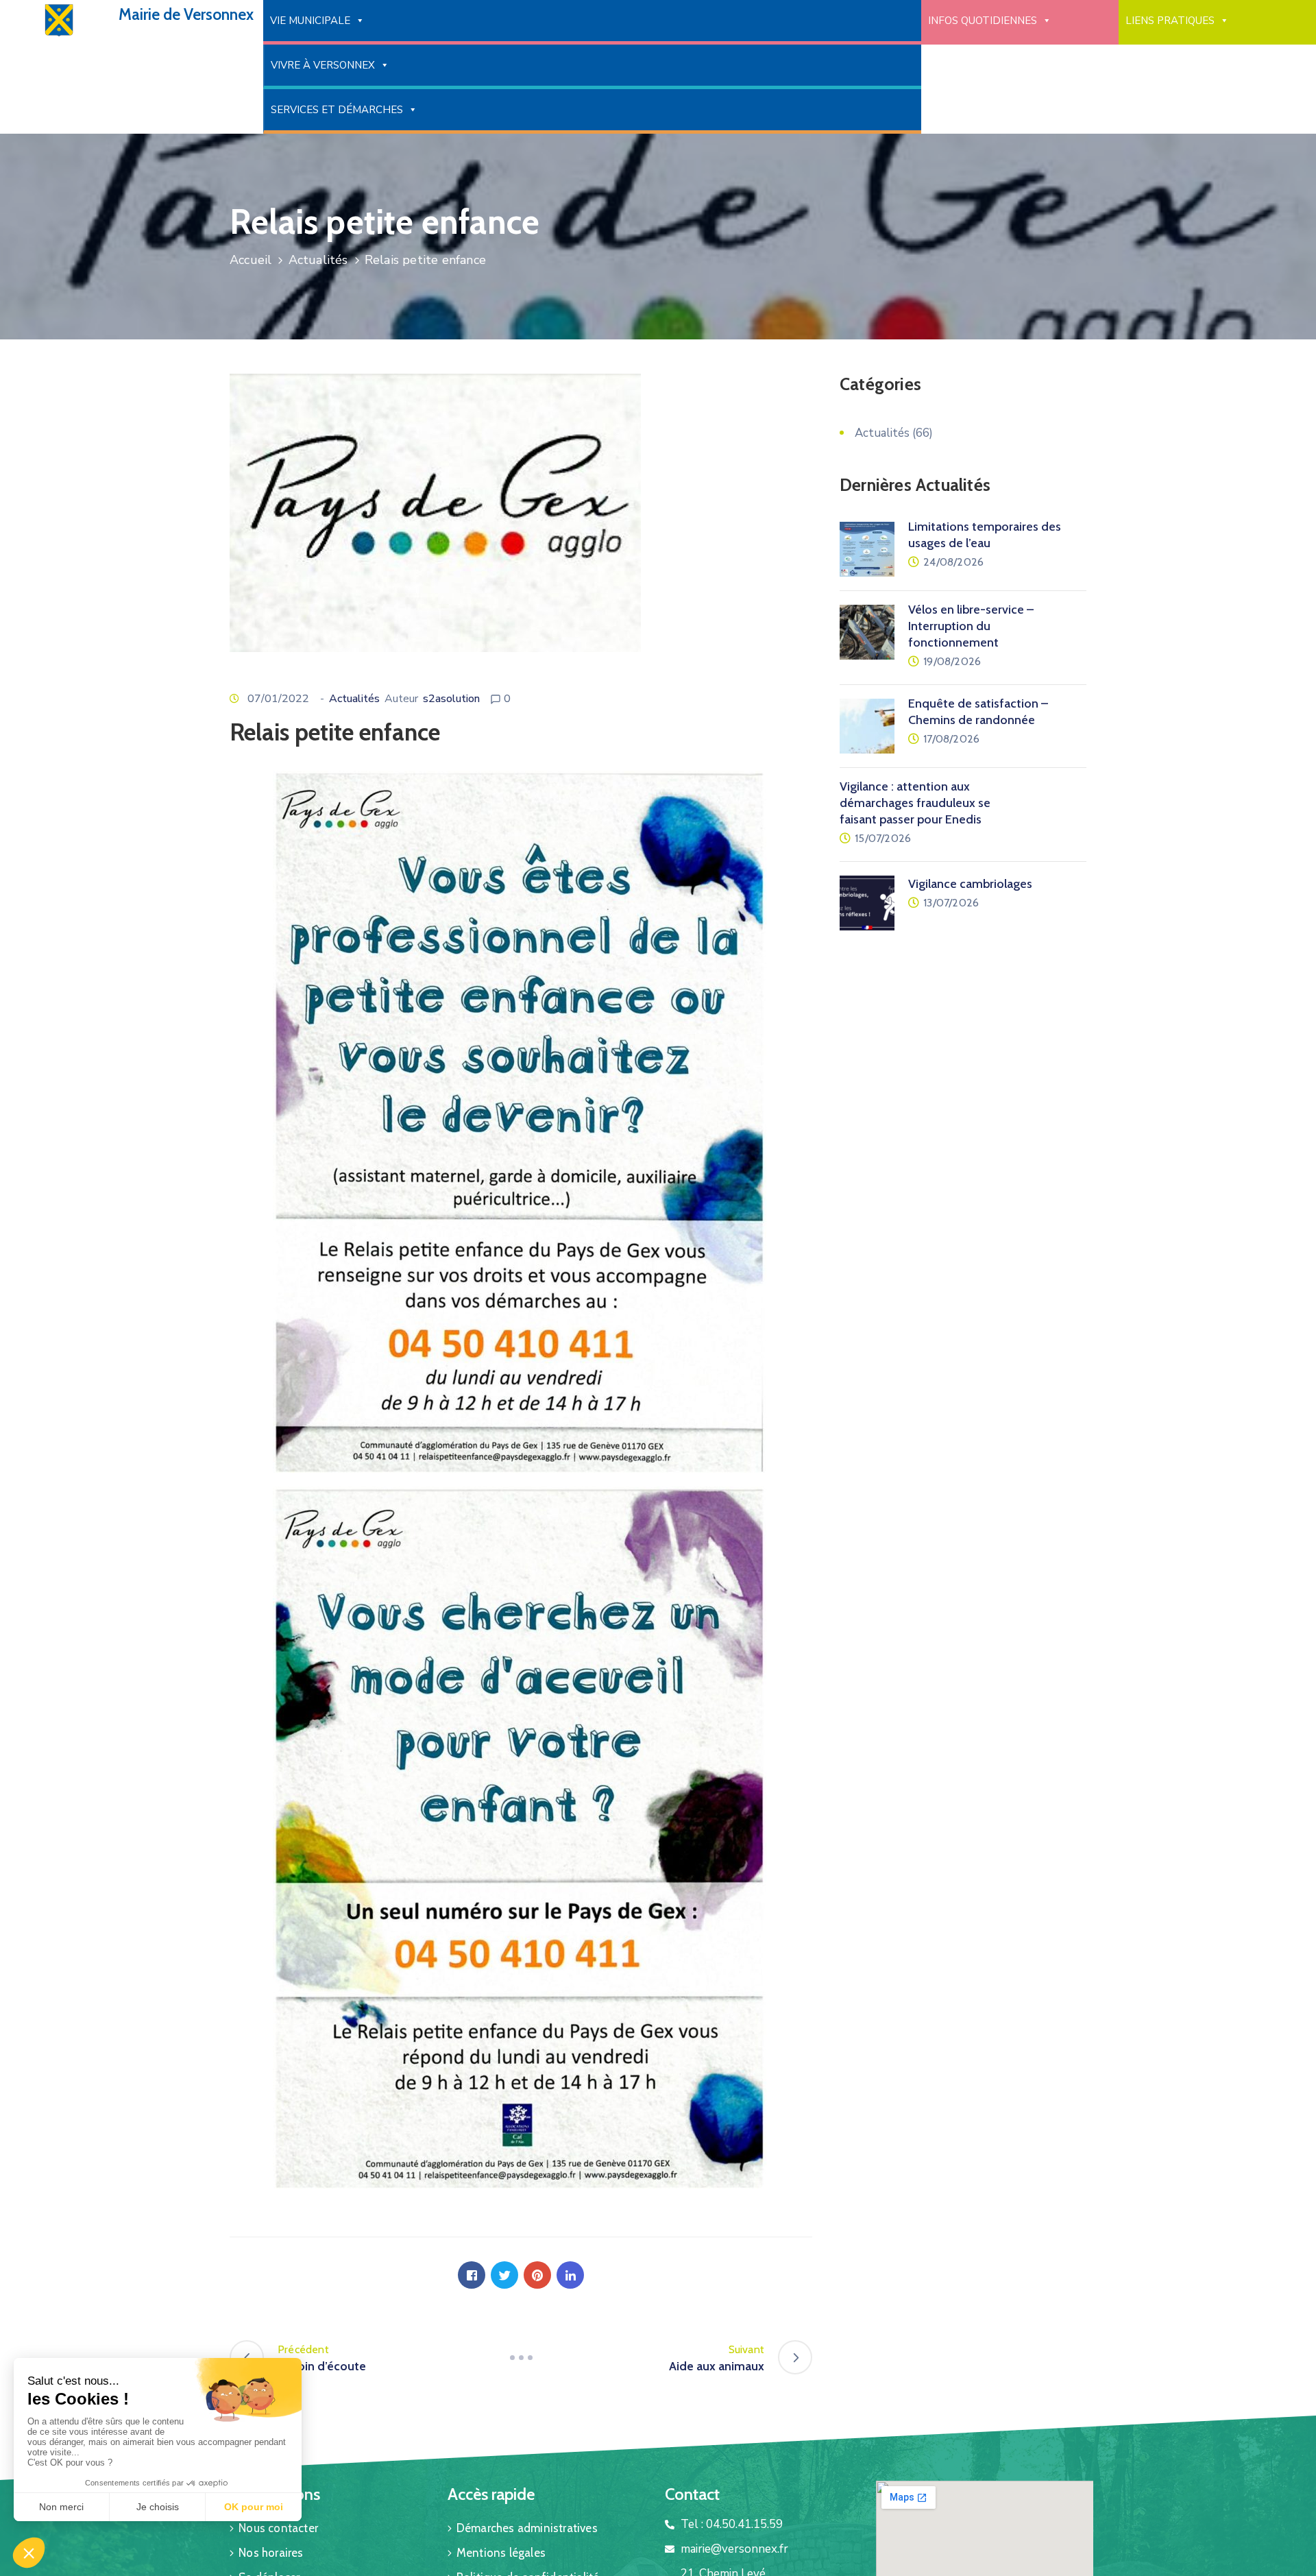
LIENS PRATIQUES (1170, 21)
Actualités (318, 260)
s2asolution (451, 699)
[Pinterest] (537, 2275)
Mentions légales (501, 2553)
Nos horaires (271, 2553)
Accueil (251, 260)
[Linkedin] (570, 2275)
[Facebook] (472, 2275)
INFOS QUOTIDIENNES (983, 21)
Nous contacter (278, 2528)
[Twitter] (504, 2275)
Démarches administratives (527, 2528)
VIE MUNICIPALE (310, 21)
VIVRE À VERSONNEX (323, 65)
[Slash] (521, 2357)
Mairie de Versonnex (186, 14)
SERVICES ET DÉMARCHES (337, 110)
